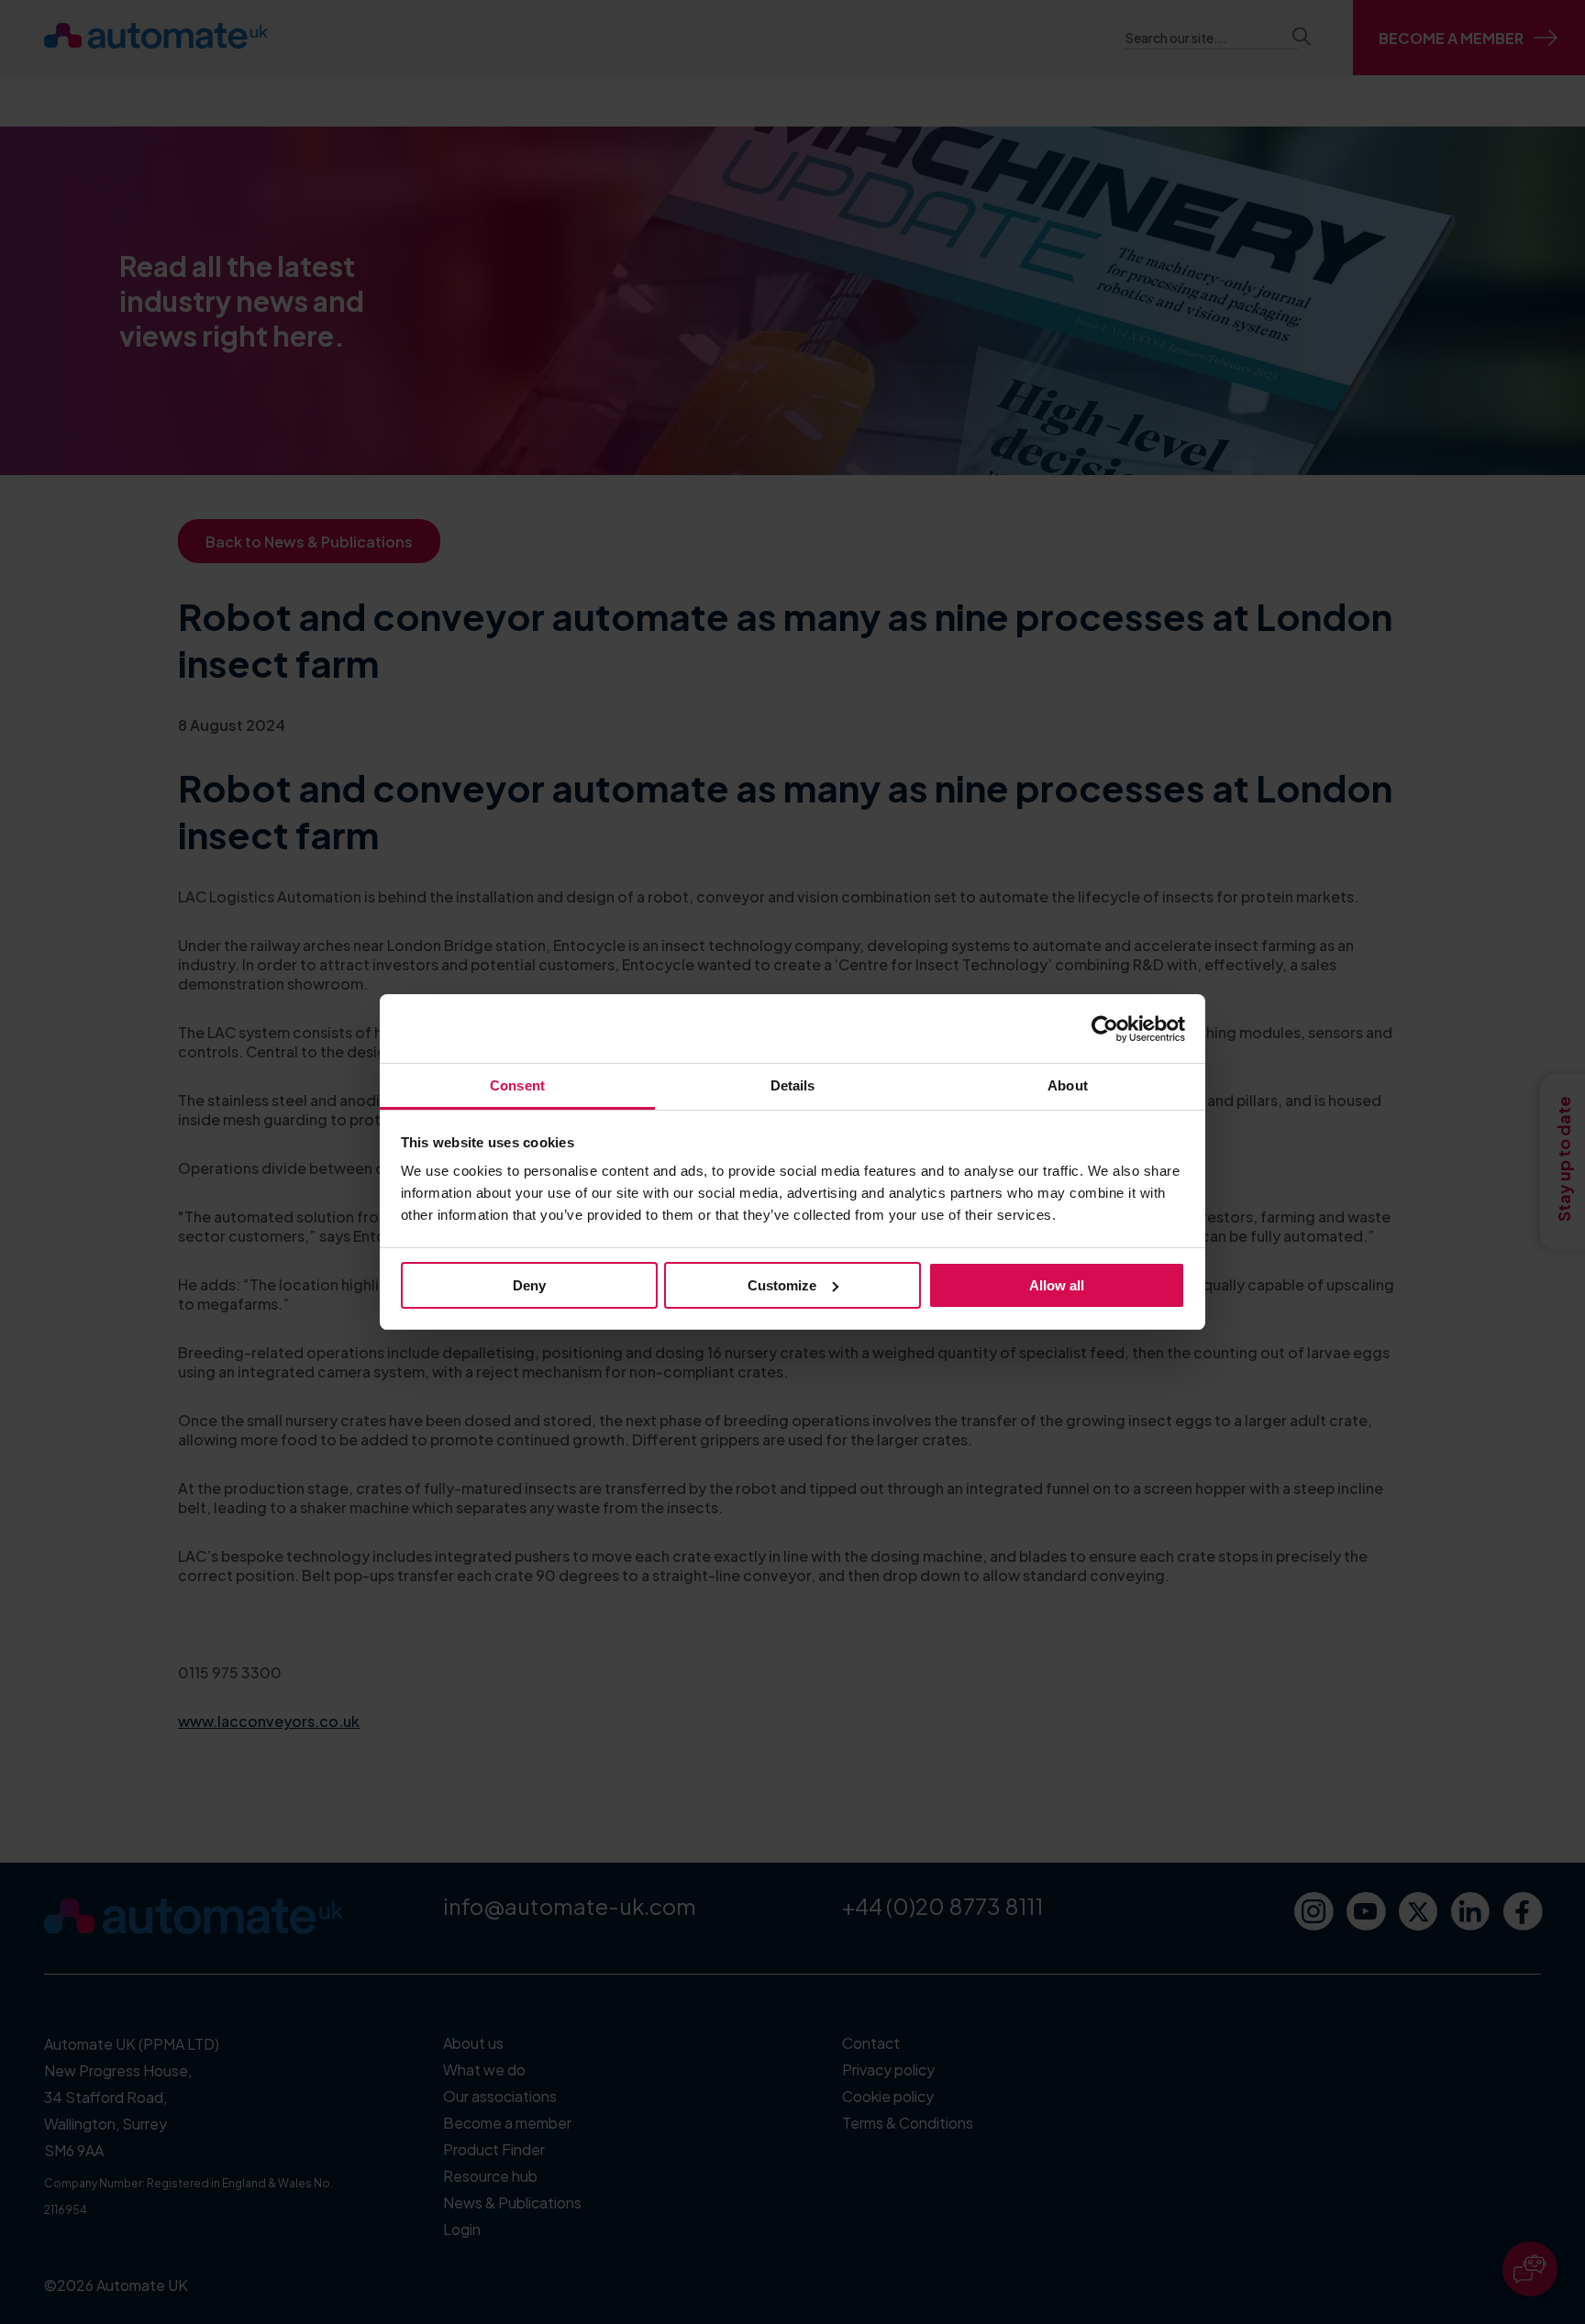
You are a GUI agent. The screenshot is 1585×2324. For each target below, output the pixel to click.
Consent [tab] (517, 1085)
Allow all (1057, 1285)
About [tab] (1068, 1085)
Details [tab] (793, 1085)
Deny (529, 1285)
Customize (782, 1285)
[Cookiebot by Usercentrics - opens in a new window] (1105, 1029)
